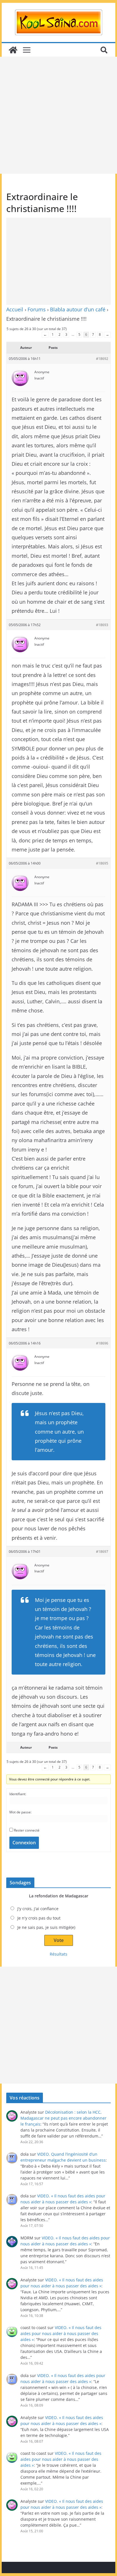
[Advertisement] (58, 115)
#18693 (102, 625)
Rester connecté (27, 1830)
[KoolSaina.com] (13, 50)
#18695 (102, 863)
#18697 (102, 1552)
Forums (37, 309)
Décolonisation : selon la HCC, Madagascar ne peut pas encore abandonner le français (63, 2118)
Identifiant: (18, 1794)
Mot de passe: (20, 1812)
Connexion (24, 1843)
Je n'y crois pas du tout (39, 1918)
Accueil (15, 309)
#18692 (102, 359)
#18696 (102, 1343)
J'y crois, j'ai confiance (38, 1909)
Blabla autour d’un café (78, 309)
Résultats (58, 1954)
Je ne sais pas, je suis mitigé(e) (46, 1927)
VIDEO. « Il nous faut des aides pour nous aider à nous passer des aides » (61, 2333)
